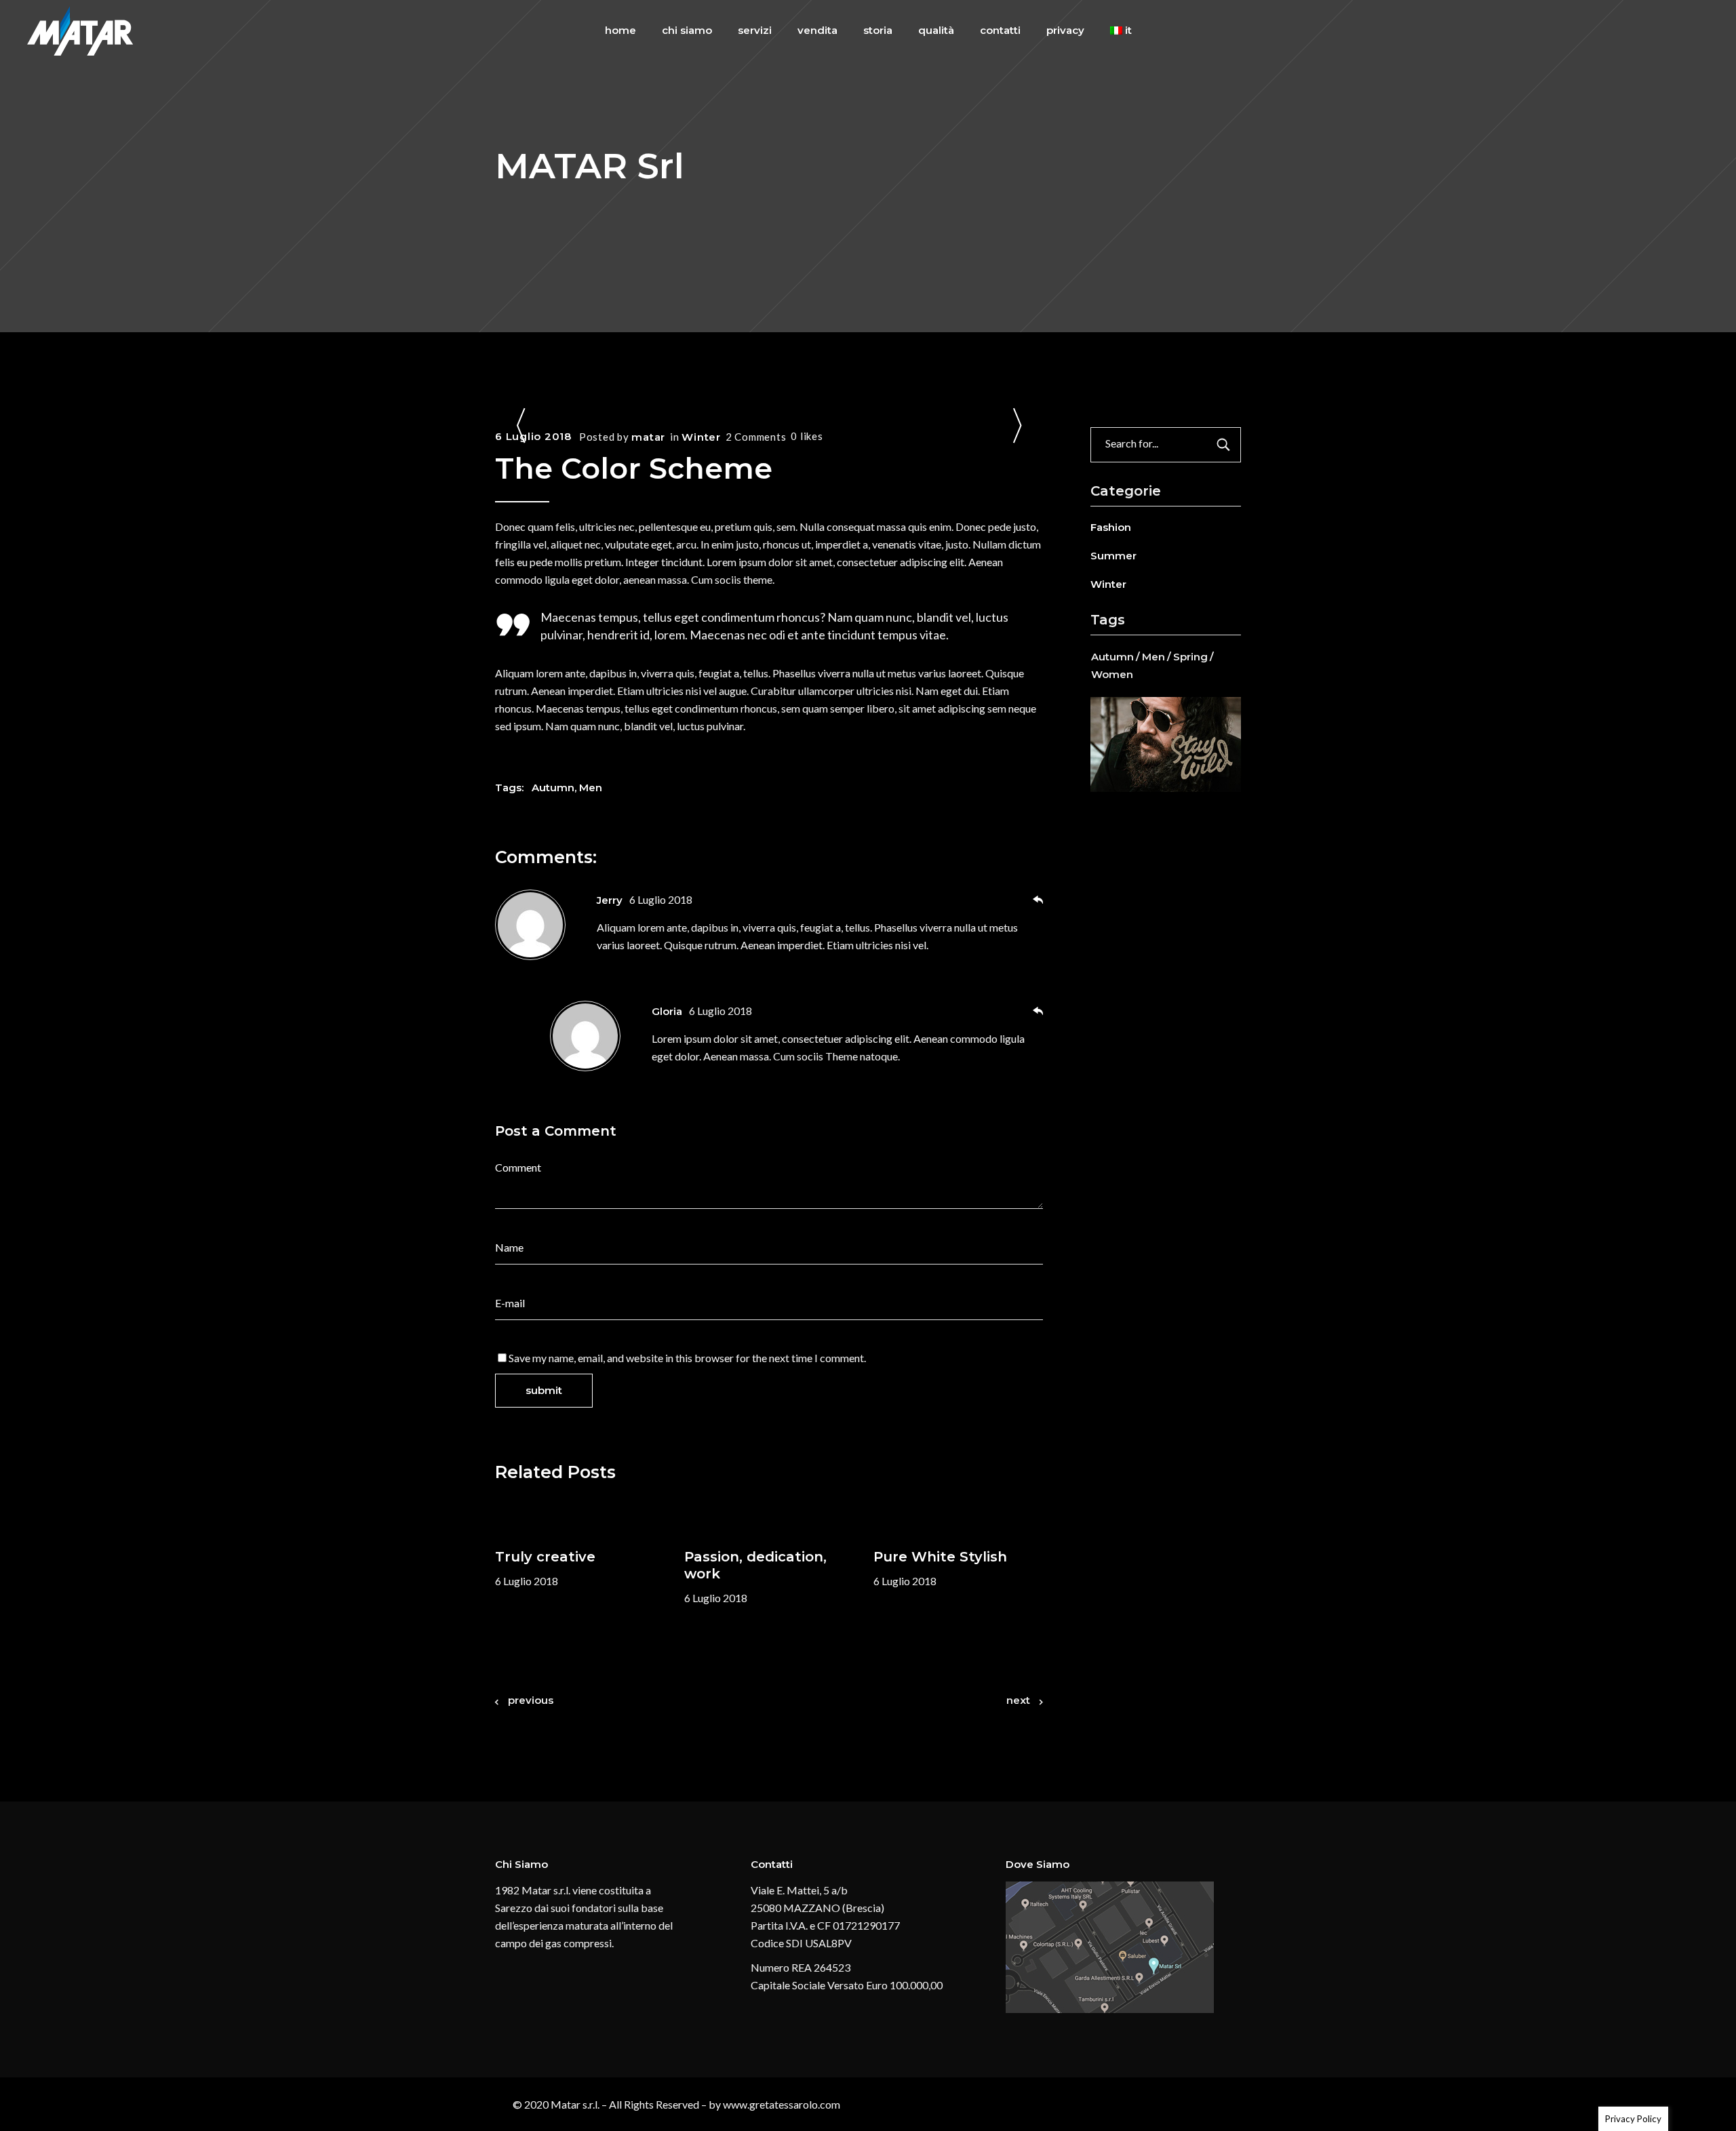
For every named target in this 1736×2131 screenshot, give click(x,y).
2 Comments (756, 437)
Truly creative (545, 1557)
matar (648, 437)
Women (1112, 674)
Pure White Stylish (940, 1557)
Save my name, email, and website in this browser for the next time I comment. (687, 1358)
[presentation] (521, 427)
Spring (1190, 657)
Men (591, 788)
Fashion (1111, 527)
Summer (1113, 556)
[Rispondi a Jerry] (1038, 901)
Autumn (553, 788)
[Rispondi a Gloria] (1038, 1012)
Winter (701, 437)
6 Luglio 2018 (533, 436)
